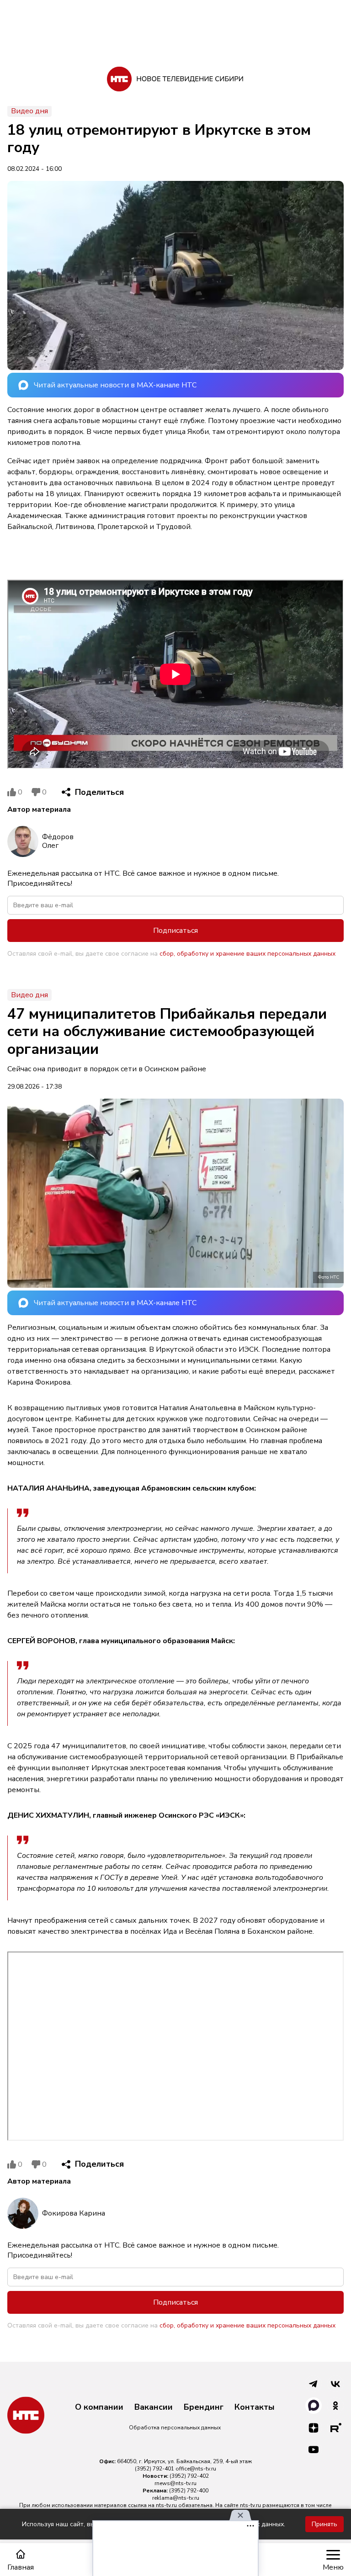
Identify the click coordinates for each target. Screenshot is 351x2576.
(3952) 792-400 (189, 2491)
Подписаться (175, 931)
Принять (324, 2524)
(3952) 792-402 (189, 2476)
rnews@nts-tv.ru (175, 2483)
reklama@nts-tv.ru (176, 2498)
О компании (99, 2407)
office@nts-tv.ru (196, 2469)
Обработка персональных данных (175, 2428)
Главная (21, 2567)
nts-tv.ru (166, 2505)
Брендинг (204, 2407)
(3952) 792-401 (154, 2469)
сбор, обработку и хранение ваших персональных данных (247, 954)
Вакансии (154, 2407)
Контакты (255, 2407)
